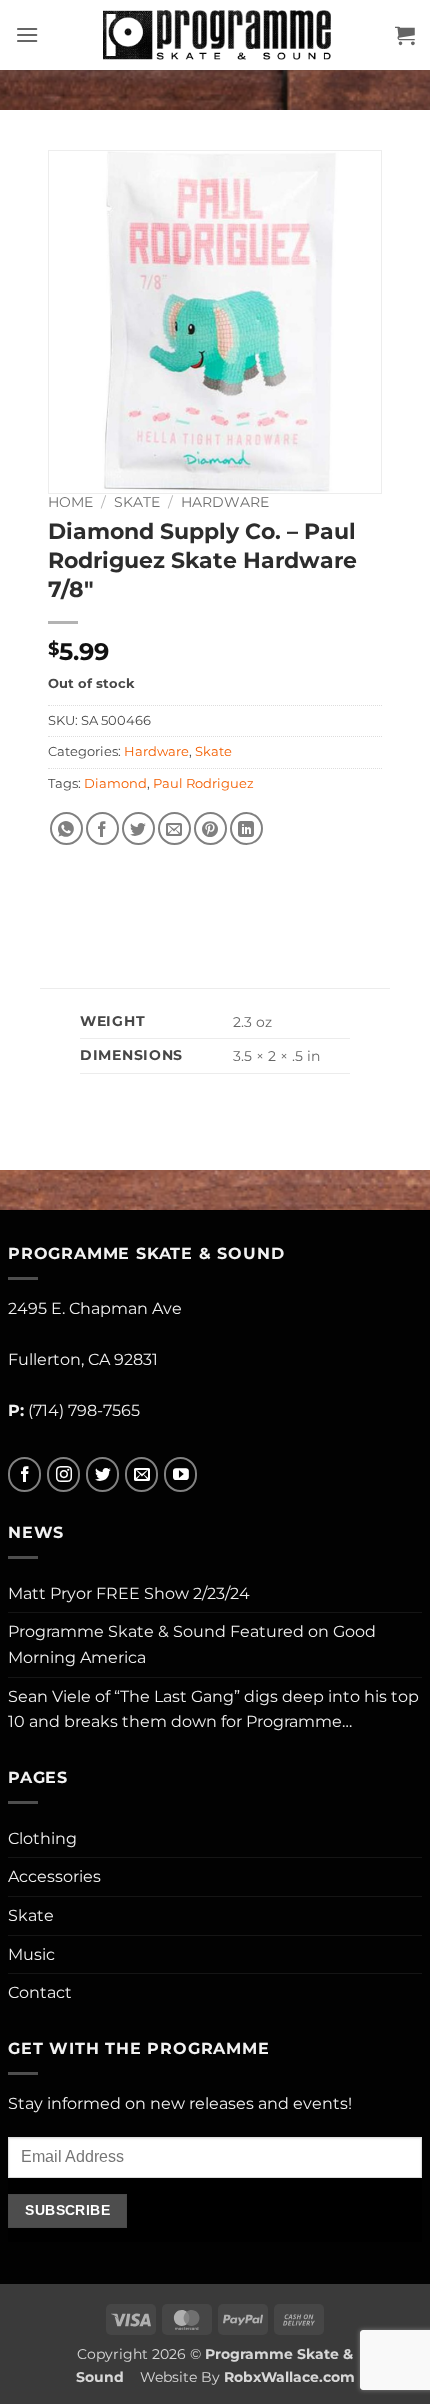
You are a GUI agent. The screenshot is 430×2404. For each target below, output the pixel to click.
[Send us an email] (141, 1474)
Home (70, 502)
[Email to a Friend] (174, 828)
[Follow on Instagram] (63, 1474)
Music (31, 1954)
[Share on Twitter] (138, 828)
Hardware (225, 502)
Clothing (42, 1838)
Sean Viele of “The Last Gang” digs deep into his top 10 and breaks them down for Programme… (213, 1709)
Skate (137, 502)
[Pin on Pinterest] (210, 828)
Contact (40, 1992)
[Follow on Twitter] (102, 1474)
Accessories (54, 1876)
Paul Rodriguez (203, 783)
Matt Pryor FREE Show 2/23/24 (129, 1593)
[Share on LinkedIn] (246, 828)
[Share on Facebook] (102, 828)
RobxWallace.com (289, 2377)
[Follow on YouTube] (180, 1474)
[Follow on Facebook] (24, 1474)
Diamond (115, 783)
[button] (27, 34)
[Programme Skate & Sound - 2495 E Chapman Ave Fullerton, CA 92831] (217, 35)
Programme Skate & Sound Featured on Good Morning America (192, 1644)
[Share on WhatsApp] (66, 828)
